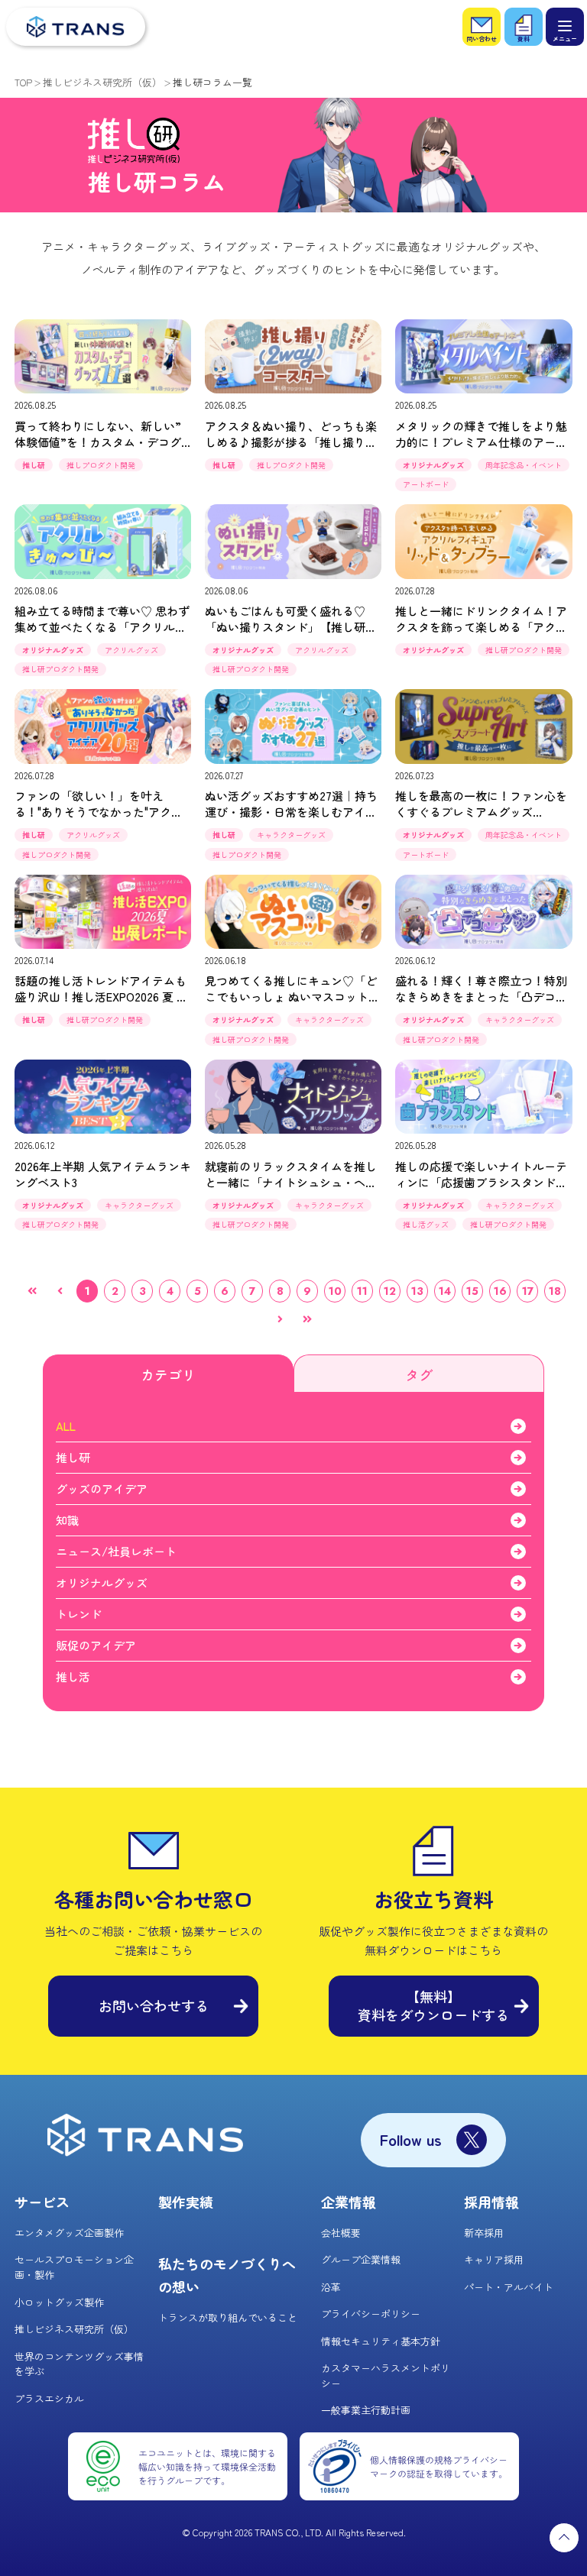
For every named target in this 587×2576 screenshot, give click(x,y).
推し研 (34, 465)
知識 (67, 1520)
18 (555, 1291)
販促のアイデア (96, 1645)
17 (528, 1291)
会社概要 (341, 2233)
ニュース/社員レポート (116, 1551)
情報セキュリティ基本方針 (381, 2341)
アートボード (426, 484)
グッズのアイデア (102, 1489)
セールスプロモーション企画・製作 (74, 2267)
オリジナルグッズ (433, 465)
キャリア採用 (494, 2259)
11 (362, 1291)
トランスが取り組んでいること (228, 2317)
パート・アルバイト (509, 2287)
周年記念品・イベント (524, 465)
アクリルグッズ (131, 650)
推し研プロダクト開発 (60, 669)
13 (417, 1291)
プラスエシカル (49, 2398)
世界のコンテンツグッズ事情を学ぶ (79, 2364)
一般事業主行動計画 (366, 2410)
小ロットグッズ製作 (59, 2302)
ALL (66, 1426)
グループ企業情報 (361, 2259)
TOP (23, 82)
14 (445, 1291)
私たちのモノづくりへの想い (227, 2275)
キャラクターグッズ (291, 835)
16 (500, 1291)
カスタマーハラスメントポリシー (386, 2375)
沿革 (331, 2287)
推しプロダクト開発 (101, 465)
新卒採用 (484, 2233)
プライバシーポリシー (371, 2314)
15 (472, 1291)
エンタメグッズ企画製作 (69, 2233)
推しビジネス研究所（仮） (102, 82)
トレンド (79, 1614)
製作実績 (186, 2202)
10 (335, 1291)
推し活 (73, 1676)
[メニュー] (565, 27)
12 (390, 1291)
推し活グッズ (426, 1224)
